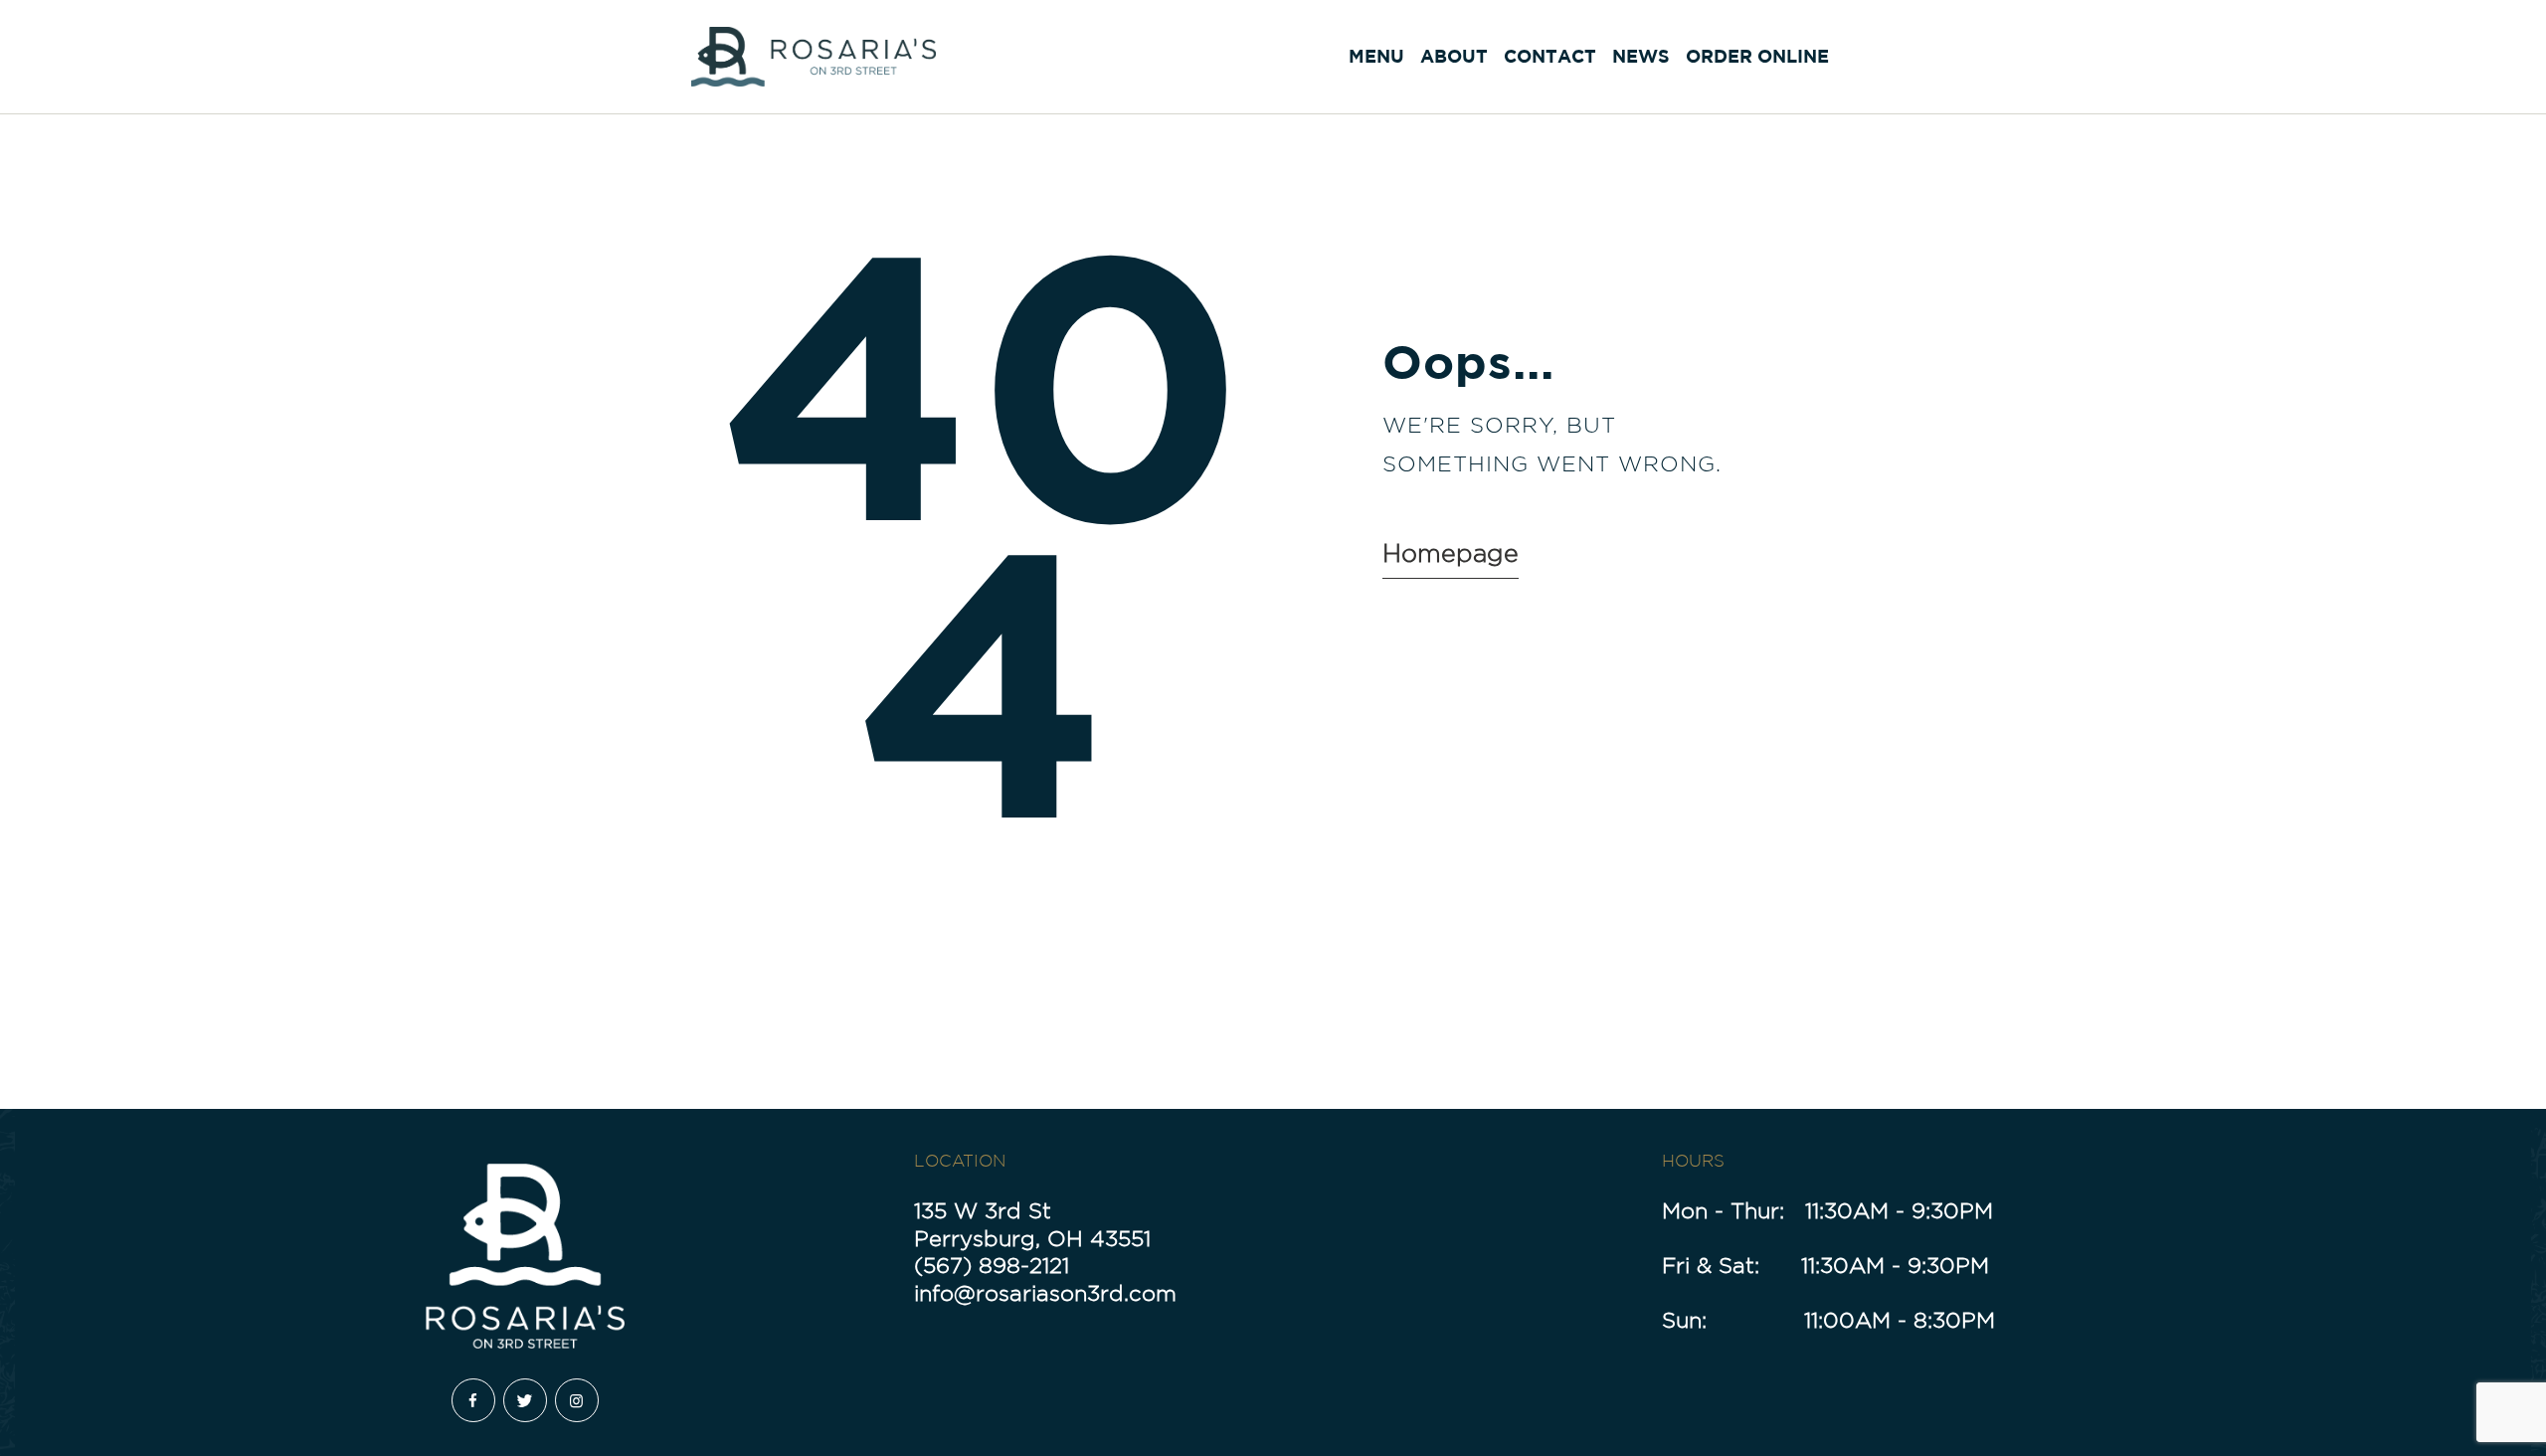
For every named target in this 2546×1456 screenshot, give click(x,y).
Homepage (1451, 553)
